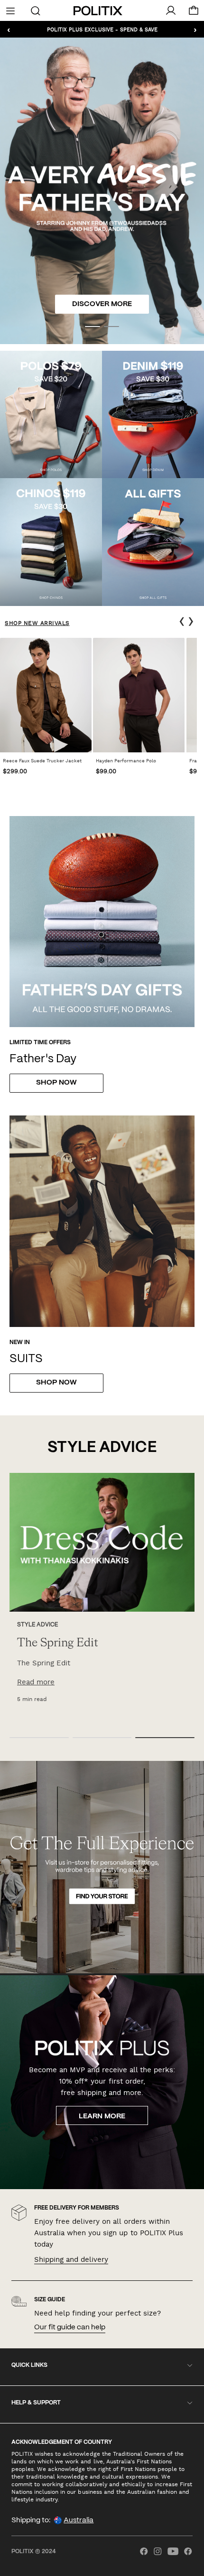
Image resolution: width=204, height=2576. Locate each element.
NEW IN (20, 1342)
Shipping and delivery (71, 2259)
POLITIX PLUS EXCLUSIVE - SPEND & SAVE (102, 29)
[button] (93, 327)
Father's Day (43, 1059)
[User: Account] (171, 10)
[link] (46, 709)
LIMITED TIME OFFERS (40, 1043)
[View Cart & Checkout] (194, 13)
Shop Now (56, 1083)
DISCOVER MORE (102, 304)
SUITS (26, 1359)
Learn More (102, 2116)
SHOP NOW (56, 1383)
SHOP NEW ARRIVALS (37, 623)
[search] (35, 10)
